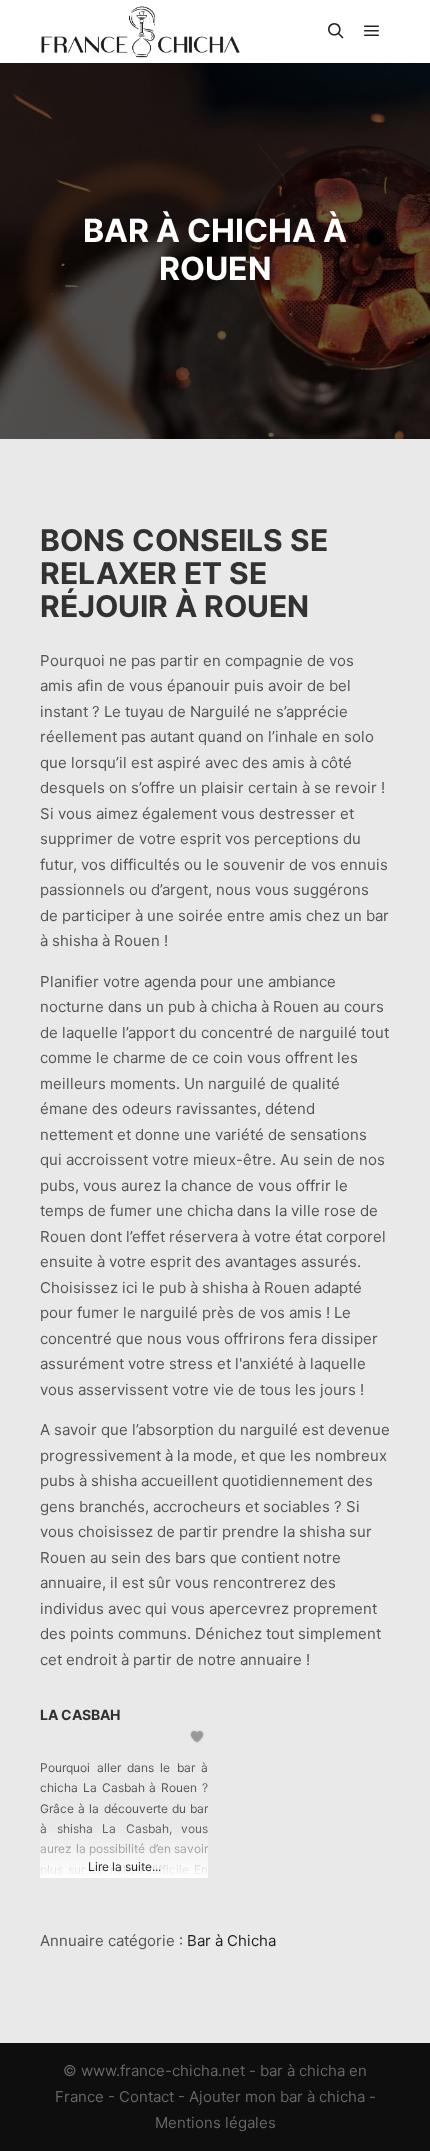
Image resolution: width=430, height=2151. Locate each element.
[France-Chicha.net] (140, 31)
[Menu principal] (372, 31)
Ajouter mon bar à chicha (277, 2096)
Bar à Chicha (231, 1940)
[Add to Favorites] (198, 1736)
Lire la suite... (124, 1866)
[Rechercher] (336, 31)
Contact (146, 2096)
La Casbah (80, 1714)
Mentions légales (215, 2122)
